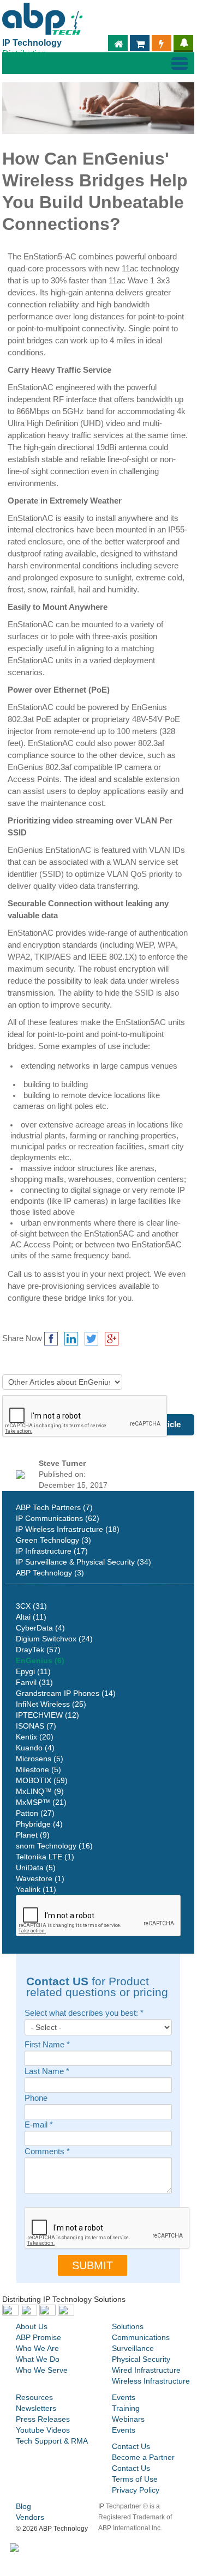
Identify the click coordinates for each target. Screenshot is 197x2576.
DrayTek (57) (38, 1650)
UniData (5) (36, 1868)
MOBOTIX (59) (42, 1780)
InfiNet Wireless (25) (51, 1704)
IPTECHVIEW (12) (47, 1715)
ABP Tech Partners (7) (54, 1507)
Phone (36, 2098)
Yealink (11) (36, 1889)
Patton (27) (35, 1813)
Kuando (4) (35, 1748)
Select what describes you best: (84, 2013)
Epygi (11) (33, 1671)
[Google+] (112, 1339)
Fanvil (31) (34, 1682)
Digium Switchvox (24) (54, 1639)
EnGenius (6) (40, 1660)
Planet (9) (33, 1835)
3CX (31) (31, 1606)
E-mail (39, 2125)
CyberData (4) (40, 1628)
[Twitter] (91, 1339)
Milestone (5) (38, 1769)
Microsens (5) (40, 1759)
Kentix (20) (35, 1737)
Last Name (47, 2072)
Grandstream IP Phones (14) (66, 1693)
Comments (47, 2152)
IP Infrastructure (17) (52, 1551)
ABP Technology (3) (50, 1573)
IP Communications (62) (58, 1518)
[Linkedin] (71, 1339)
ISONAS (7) (36, 1726)
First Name (47, 2045)
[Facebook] (51, 1339)
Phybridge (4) (39, 1824)
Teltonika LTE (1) (45, 1857)
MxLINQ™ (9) (40, 1791)
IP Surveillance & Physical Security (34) (83, 1562)
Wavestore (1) (40, 1878)
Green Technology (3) (53, 1540)
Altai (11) (31, 1617)
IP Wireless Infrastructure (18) (68, 1529)
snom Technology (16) (54, 1846)
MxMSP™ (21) (41, 1802)
